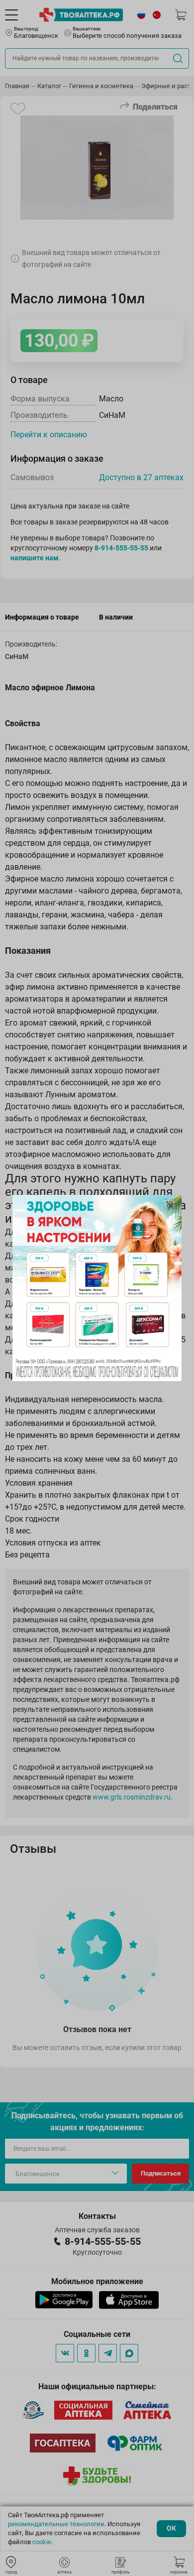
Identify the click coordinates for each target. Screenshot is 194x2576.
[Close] (171, 1206)
